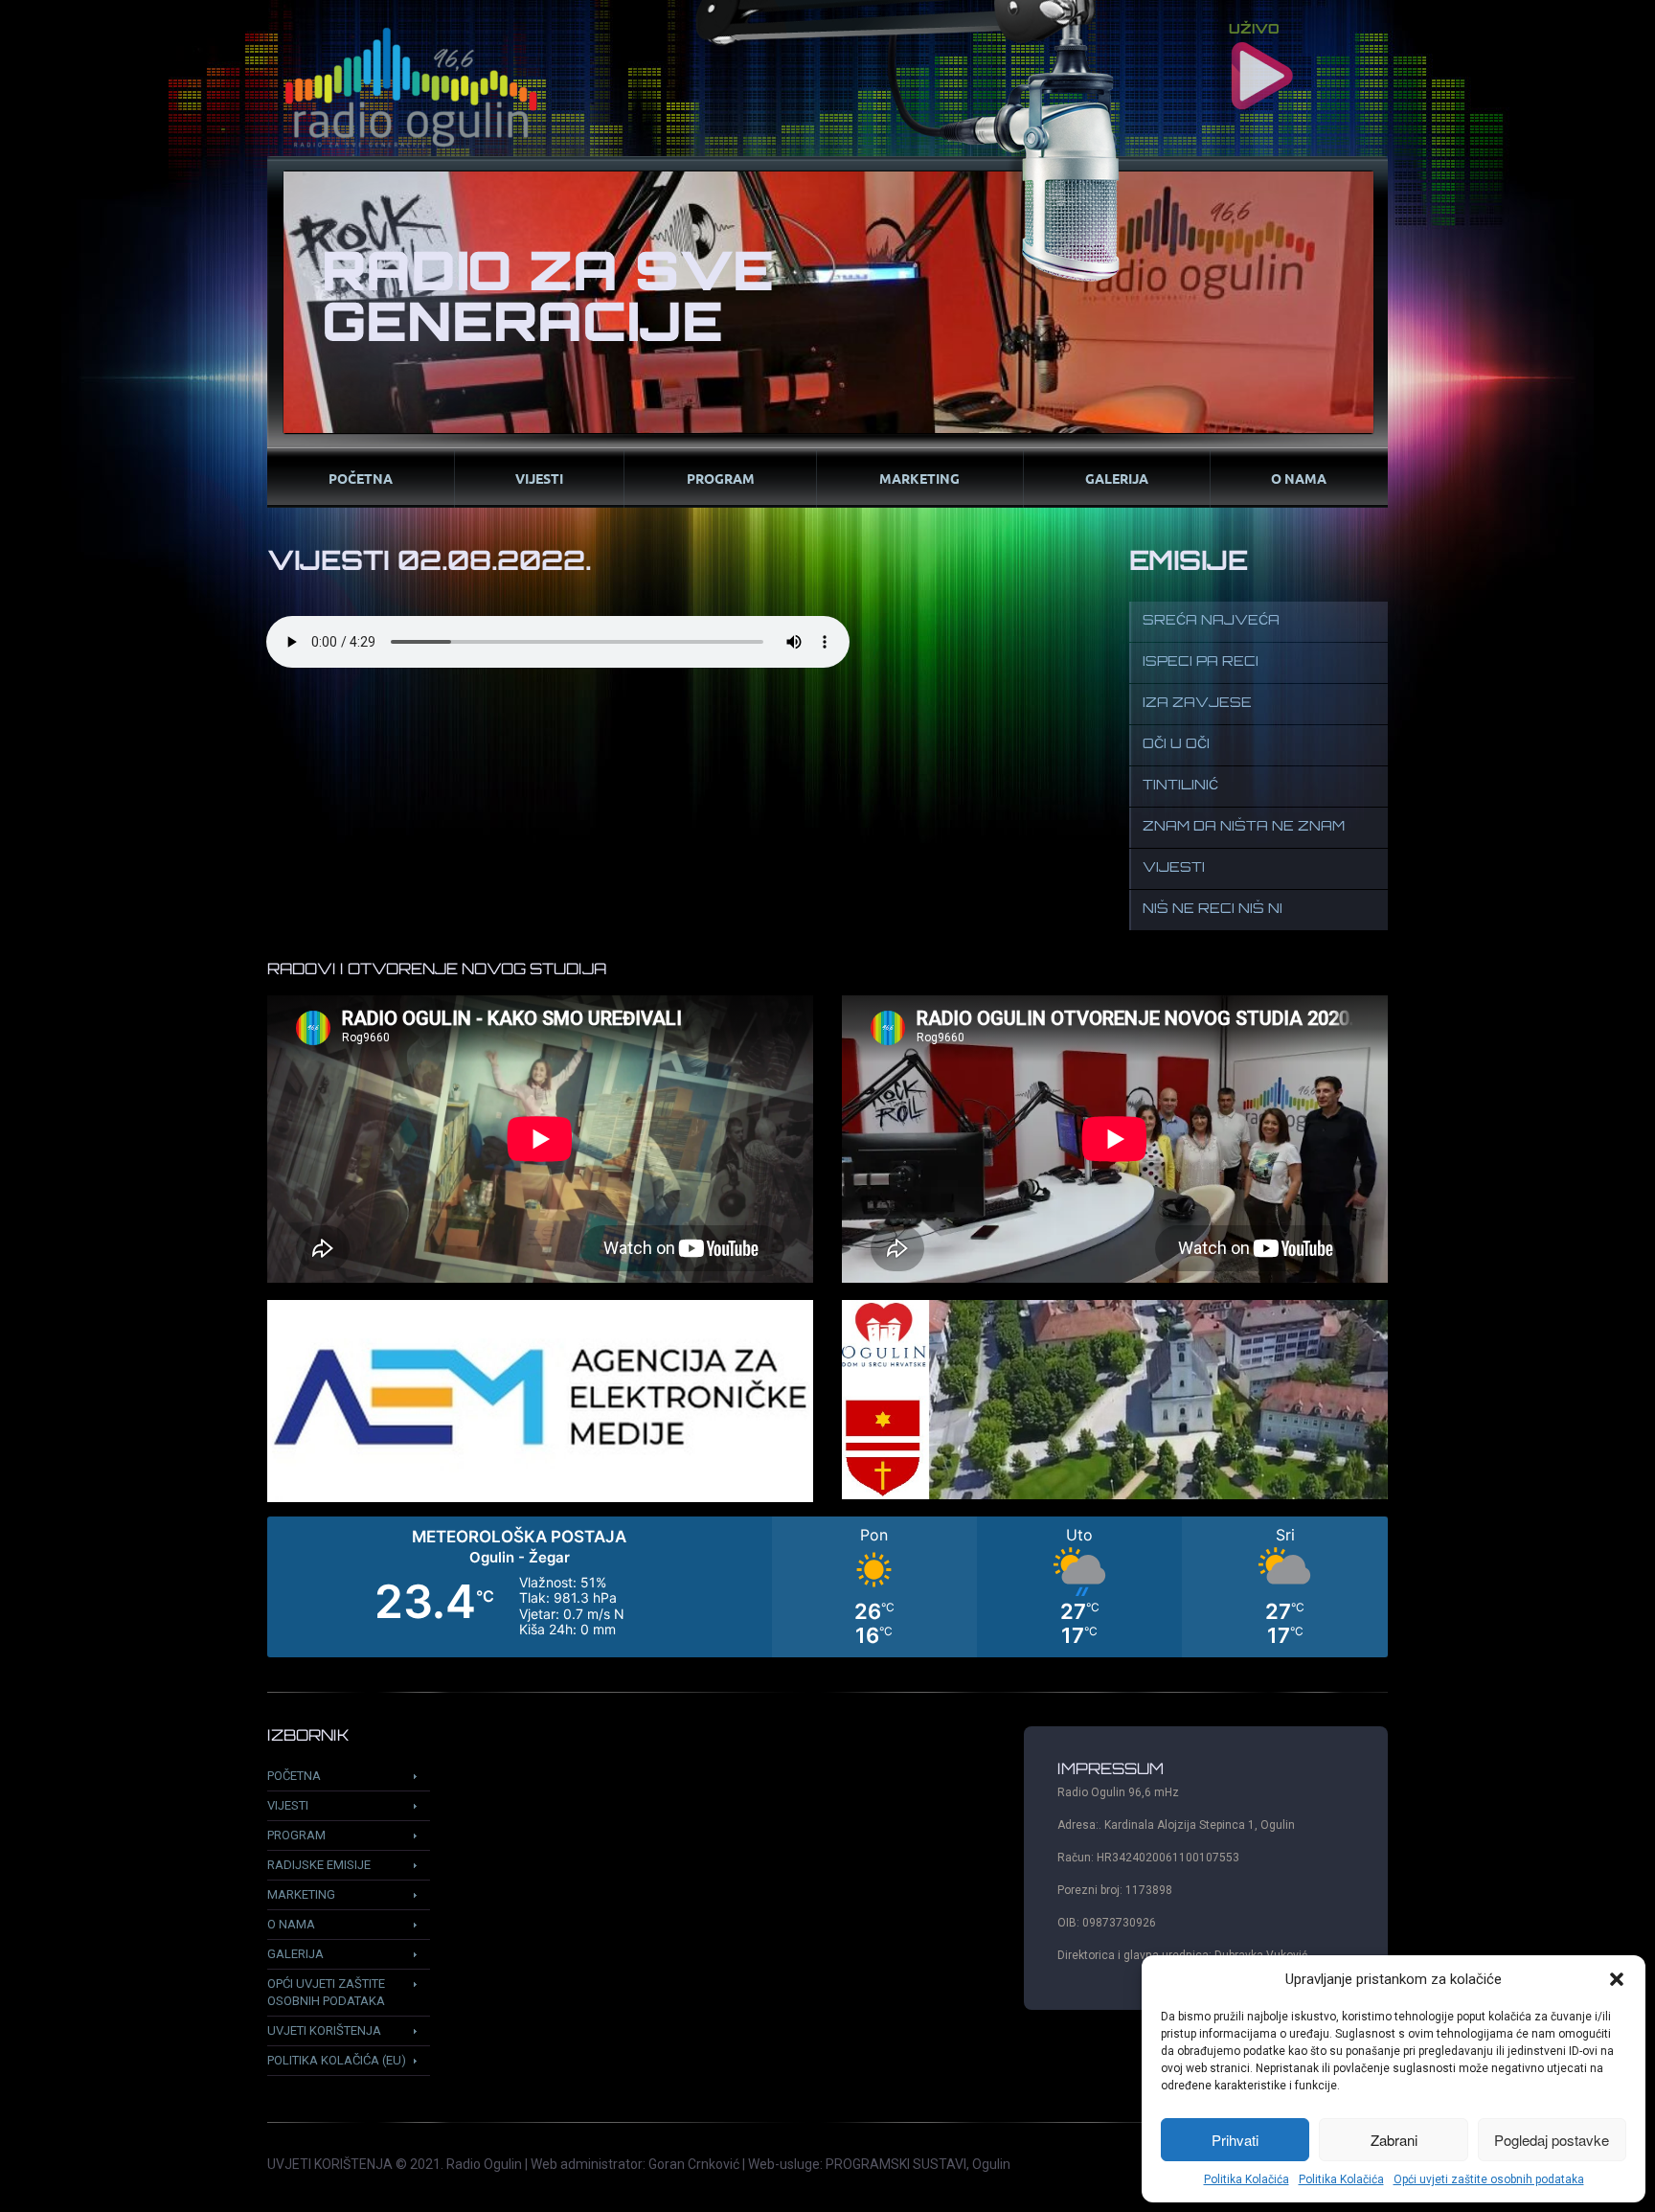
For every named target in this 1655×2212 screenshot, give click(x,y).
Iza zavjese (1197, 704)
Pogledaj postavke (1552, 2140)
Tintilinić (1180, 786)
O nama (1299, 478)
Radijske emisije (319, 1865)
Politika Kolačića (1247, 2179)
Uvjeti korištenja (324, 2030)
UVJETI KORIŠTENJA (330, 2164)
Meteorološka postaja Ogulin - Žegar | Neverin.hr (827, 1587)
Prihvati (1235, 2140)
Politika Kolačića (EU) (337, 2060)
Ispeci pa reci (1201, 662)
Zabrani (1394, 2140)
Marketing (919, 478)
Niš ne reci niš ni (1213, 910)
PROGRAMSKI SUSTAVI (896, 2164)
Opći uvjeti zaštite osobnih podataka (1489, 2179)
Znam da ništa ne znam (1244, 827)
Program (721, 478)
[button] (1617, 1979)
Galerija (1117, 478)
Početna (361, 478)
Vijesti (539, 478)
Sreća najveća (1211, 621)
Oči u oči (1176, 745)
